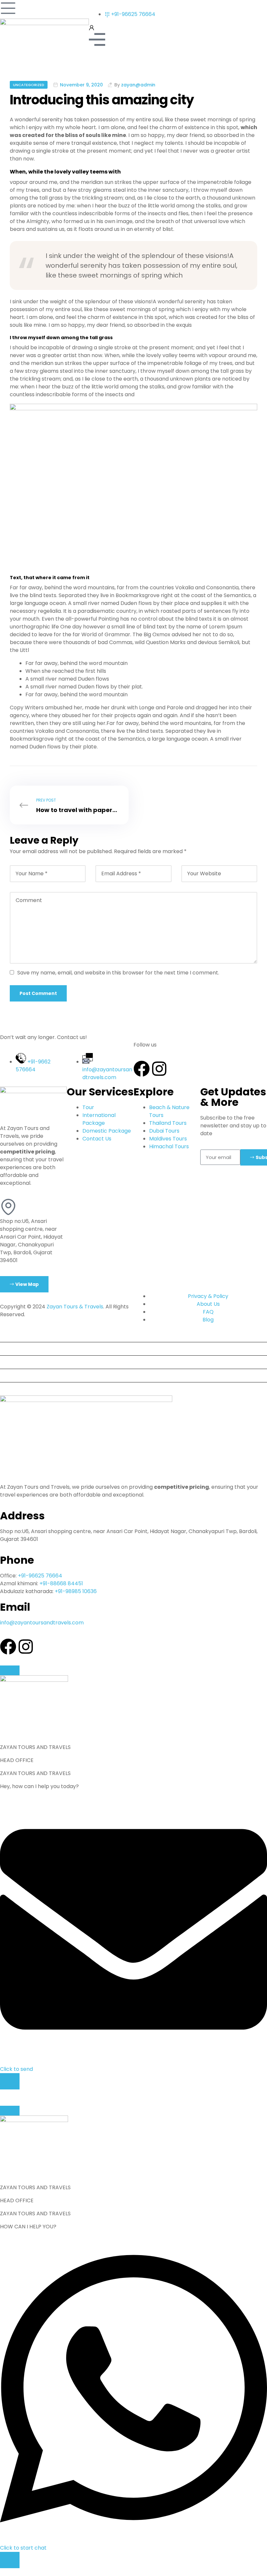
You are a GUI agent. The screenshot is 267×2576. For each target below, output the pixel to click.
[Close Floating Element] (10, 1670)
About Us (14, 1362)
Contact (13, 1389)
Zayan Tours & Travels (75, 1307)
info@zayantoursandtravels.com (42, 1623)
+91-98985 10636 (76, 1591)
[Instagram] (159, 1069)
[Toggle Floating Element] (10, 2081)
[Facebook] (142, 1069)
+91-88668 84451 (61, 1583)
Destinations (19, 1349)
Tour (8, 1335)
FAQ (8, 1375)
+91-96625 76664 (40, 1576)
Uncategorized (29, 85)
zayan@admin (138, 85)
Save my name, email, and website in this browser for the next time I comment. (118, 973)
